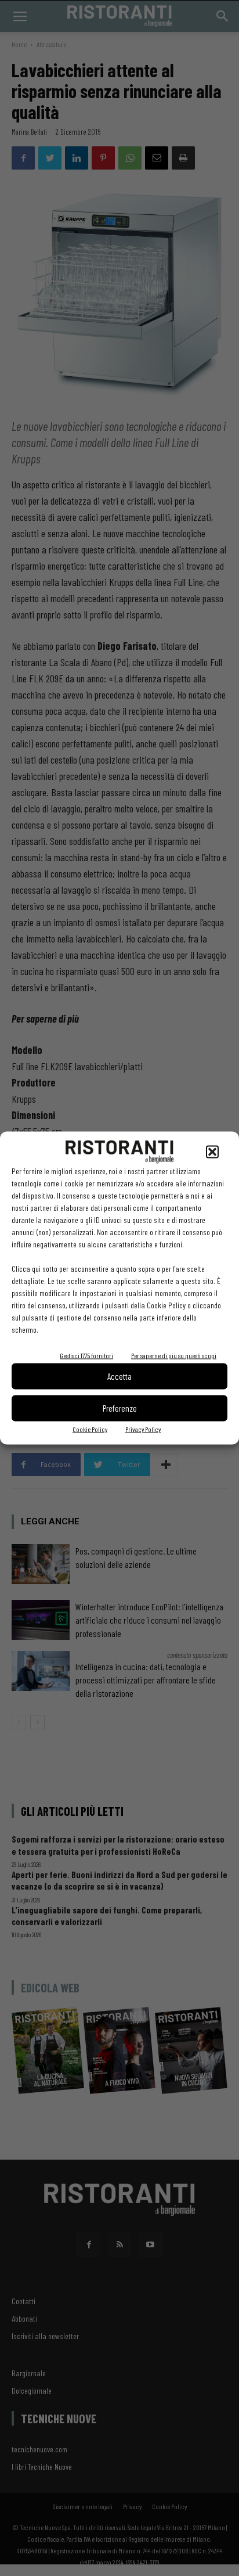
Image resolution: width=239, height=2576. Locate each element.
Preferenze (120, 1408)
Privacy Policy (143, 1429)
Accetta (119, 1376)
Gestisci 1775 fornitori (86, 1355)
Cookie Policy (90, 1429)
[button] (212, 1152)
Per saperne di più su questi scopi (174, 1355)
